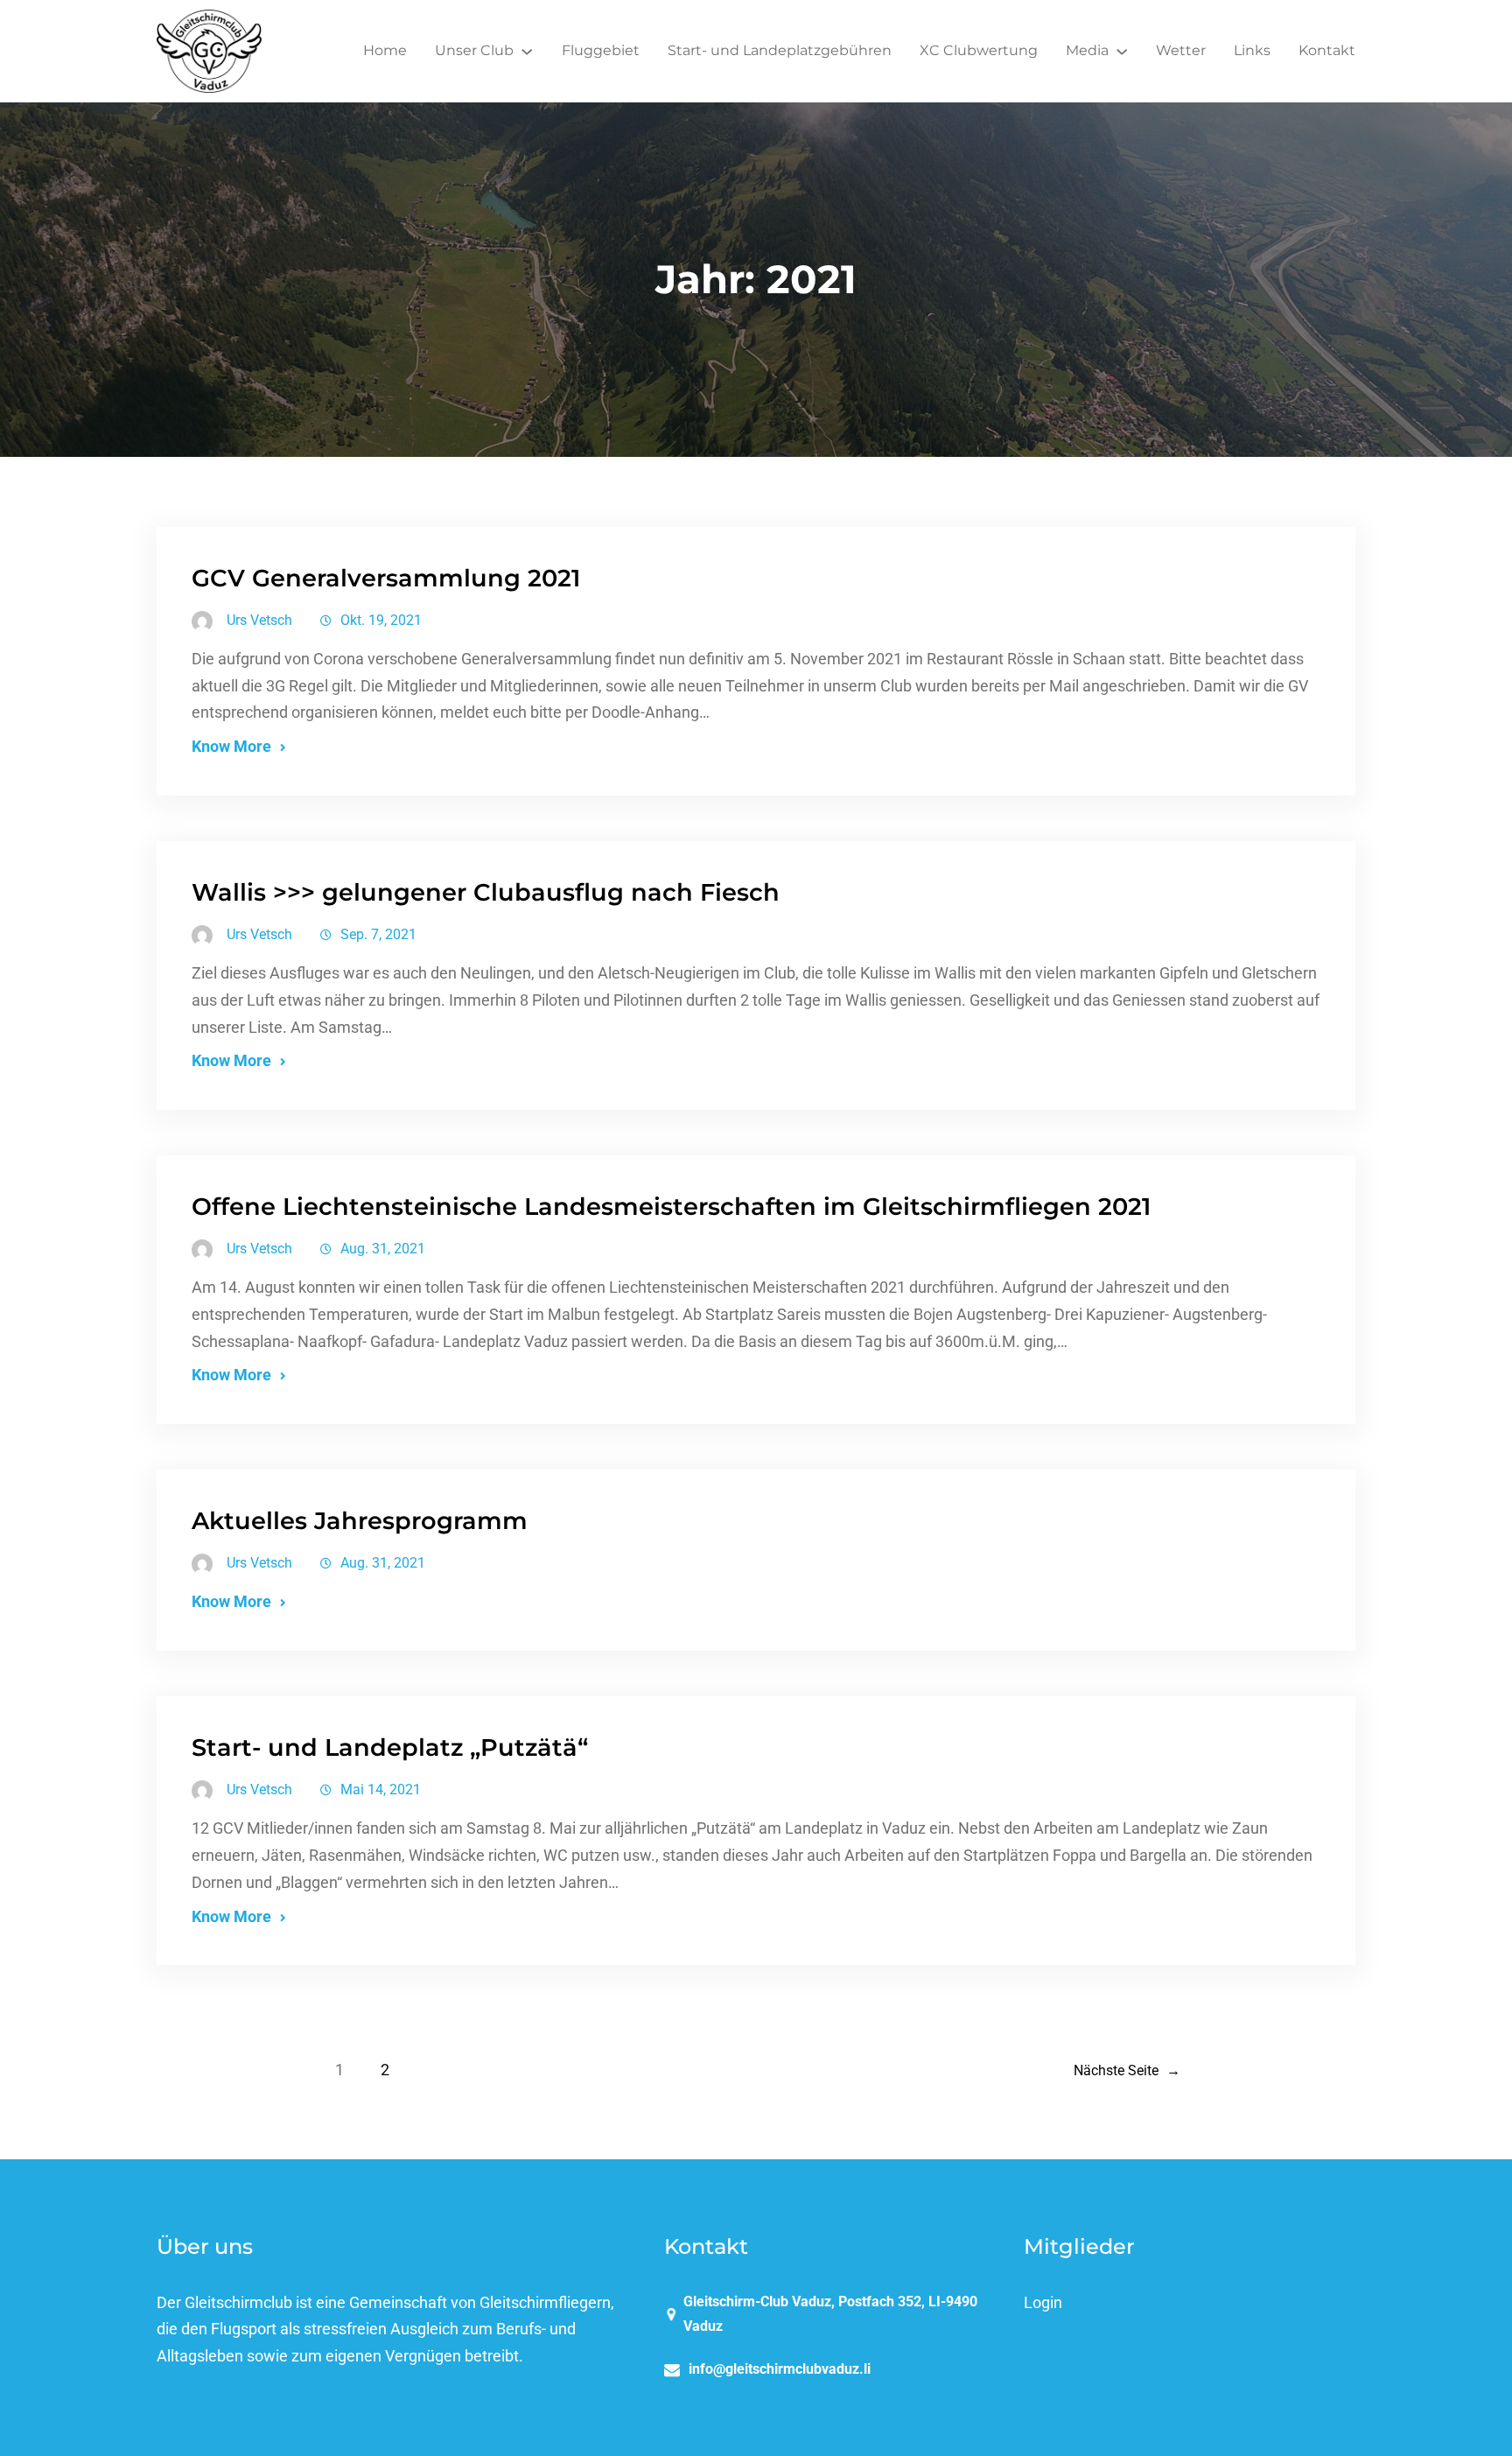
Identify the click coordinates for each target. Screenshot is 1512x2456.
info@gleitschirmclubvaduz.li (780, 2369)
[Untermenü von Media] (1122, 51)
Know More (231, 747)
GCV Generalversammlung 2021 (386, 578)
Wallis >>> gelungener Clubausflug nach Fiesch (486, 892)
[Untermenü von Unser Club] (527, 51)
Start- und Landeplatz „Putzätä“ (390, 1747)
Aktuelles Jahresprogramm (360, 1521)
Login (1043, 2303)
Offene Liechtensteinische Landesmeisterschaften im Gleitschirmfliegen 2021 (671, 1207)
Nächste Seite (1127, 2070)
